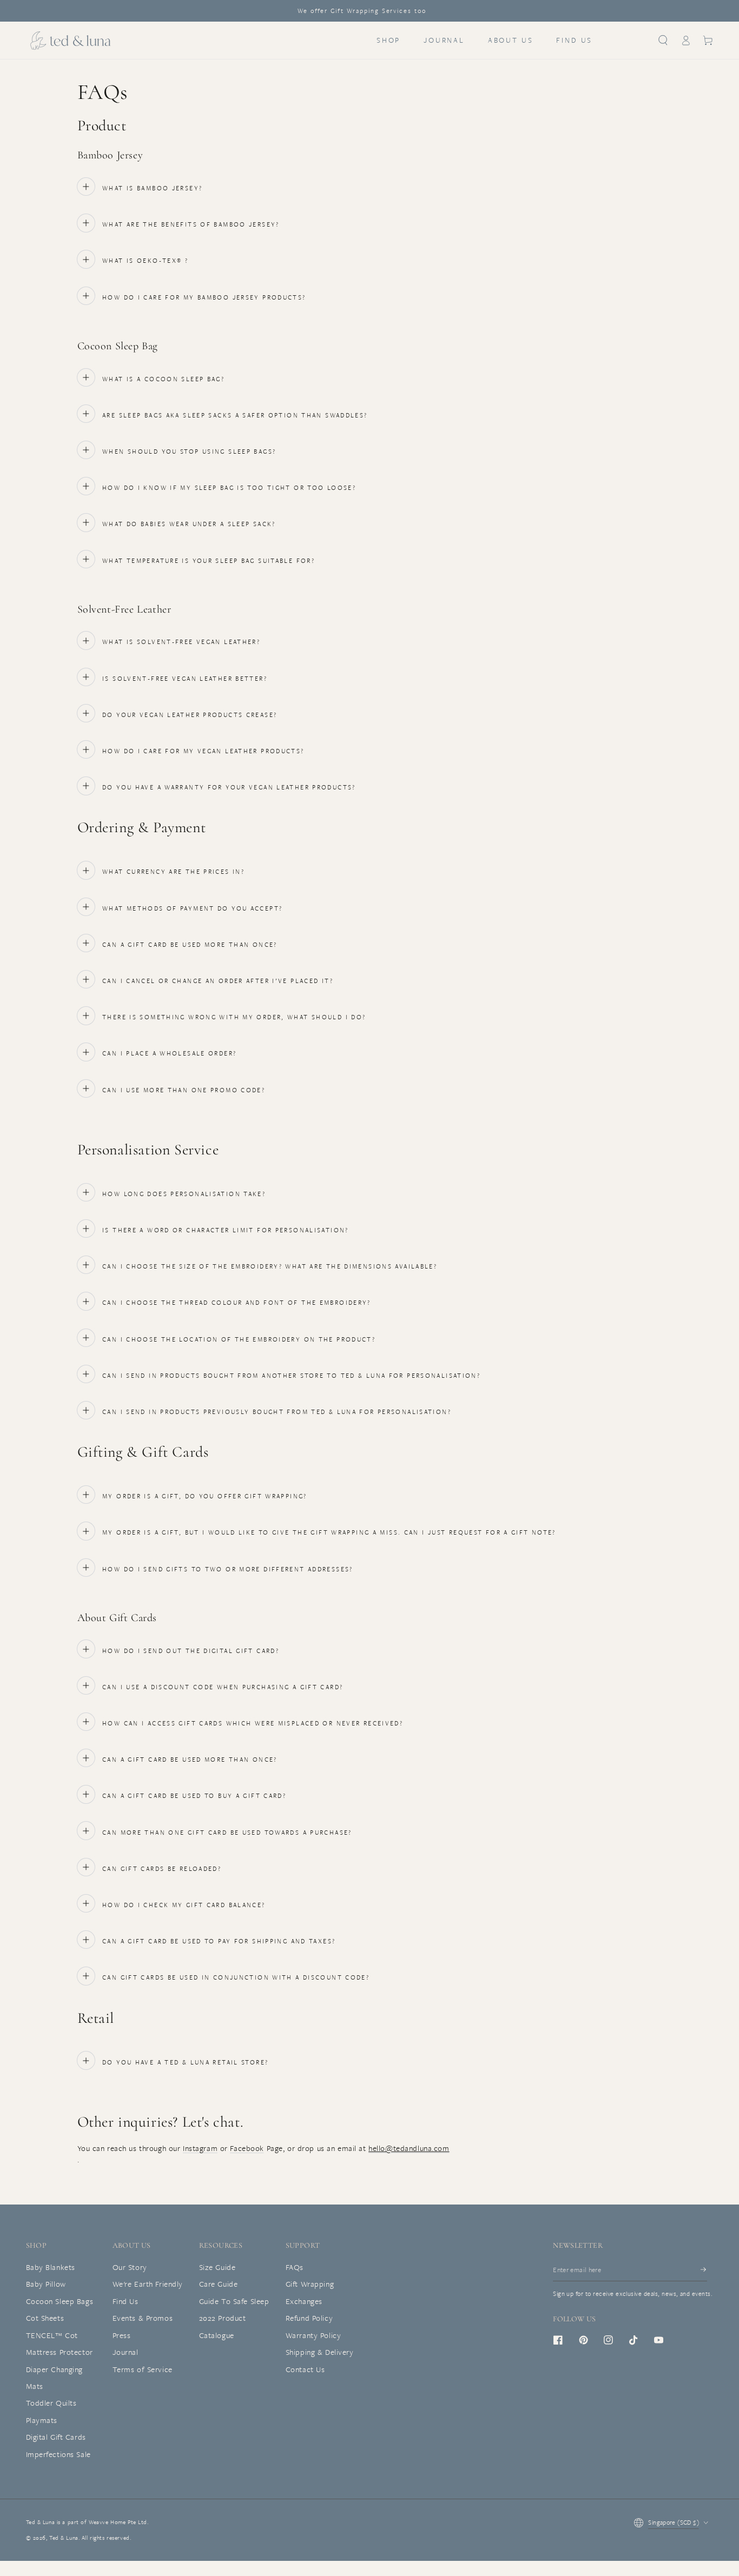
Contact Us (305, 2369)
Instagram (200, 2148)
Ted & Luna (64, 2538)
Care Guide (219, 2284)
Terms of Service (143, 2369)
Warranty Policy (314, 2335)
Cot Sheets (45, 2318)
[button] (663, 41)
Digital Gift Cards (56, 2437)
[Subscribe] (704, 2270)
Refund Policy (309, 2318)
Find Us (126, 2301)
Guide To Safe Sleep (234, 2301)
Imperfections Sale (58, 2454)
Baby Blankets (51, 2267)
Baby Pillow (46, 2284)
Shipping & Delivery (320, 2352)
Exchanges (304, 2301)
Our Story (130, 2267)
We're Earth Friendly (148, 2284)
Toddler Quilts (51, 2403)
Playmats (42, 2420)
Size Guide (217, 2267)
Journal (126, 2352)
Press (122, 2335)
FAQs (295, 2267)
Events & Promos (143, 2318)
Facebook (247, 2148)
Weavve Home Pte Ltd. (118, 2522)
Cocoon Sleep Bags (60, 2301)
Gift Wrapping (310, 2284)
